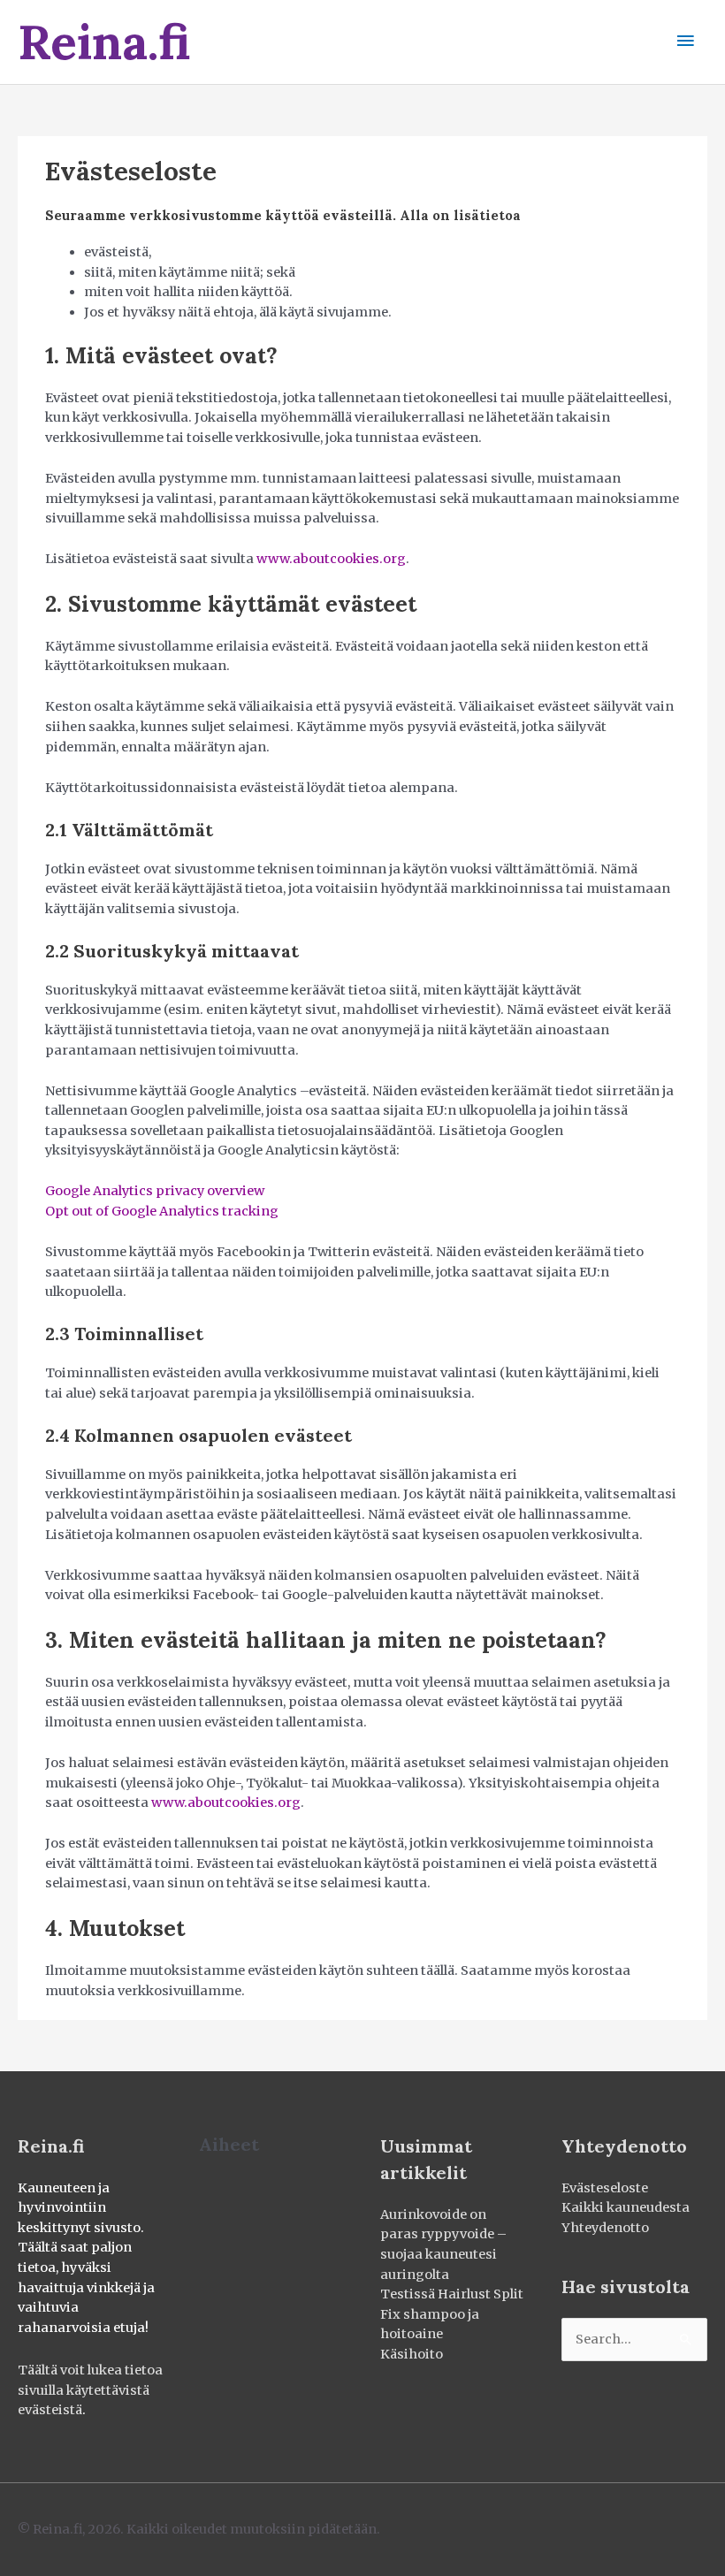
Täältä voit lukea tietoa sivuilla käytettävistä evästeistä (90, 2390)
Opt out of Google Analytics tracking (162, 1211)
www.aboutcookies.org (331, 559)
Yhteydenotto (605, 2228)
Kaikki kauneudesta (626, 2207)
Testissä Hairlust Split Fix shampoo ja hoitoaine (452, 2314)
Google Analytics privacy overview (155, 1191)
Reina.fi (104, 42)
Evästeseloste (605, 2188)
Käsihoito (412, 2354)
